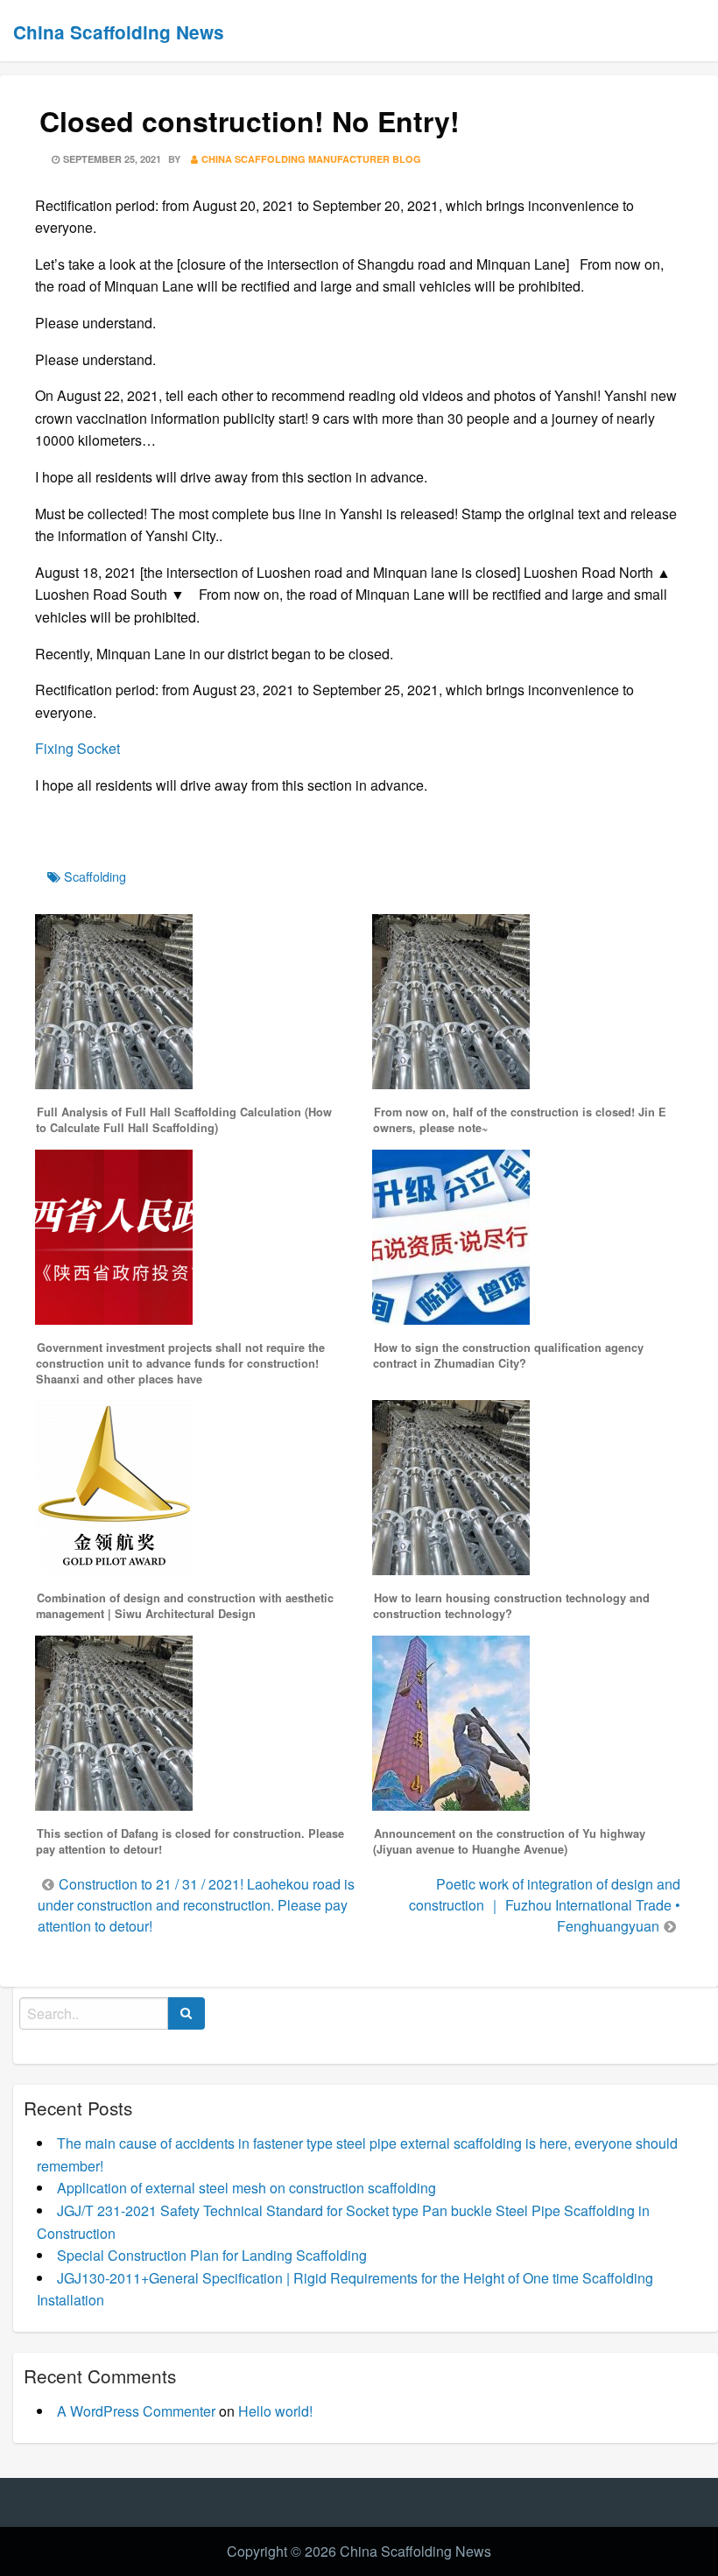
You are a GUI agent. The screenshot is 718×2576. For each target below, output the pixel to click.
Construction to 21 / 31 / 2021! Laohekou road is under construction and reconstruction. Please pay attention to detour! (196, 1905)
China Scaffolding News (119, 32)
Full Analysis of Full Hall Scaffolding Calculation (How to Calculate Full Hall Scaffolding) (184, 1120)
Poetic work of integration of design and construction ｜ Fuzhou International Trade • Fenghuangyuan (545, 1905)
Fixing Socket (77, 748)
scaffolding (95, 876)
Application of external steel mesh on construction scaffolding (246, 2188)
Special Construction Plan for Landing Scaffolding (212, 2255)
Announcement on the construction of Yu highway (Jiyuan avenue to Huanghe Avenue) (509, 1841)
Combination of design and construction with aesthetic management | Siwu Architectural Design (185, 1606)
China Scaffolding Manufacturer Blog (311, 159)
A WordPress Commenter (136, 2411)
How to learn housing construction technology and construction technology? (511, 1606)
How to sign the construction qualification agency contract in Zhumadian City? (508, 1355)
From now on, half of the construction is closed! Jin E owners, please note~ (520, 1120)
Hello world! (275, 2411)
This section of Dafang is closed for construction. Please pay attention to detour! (190, 1841)
